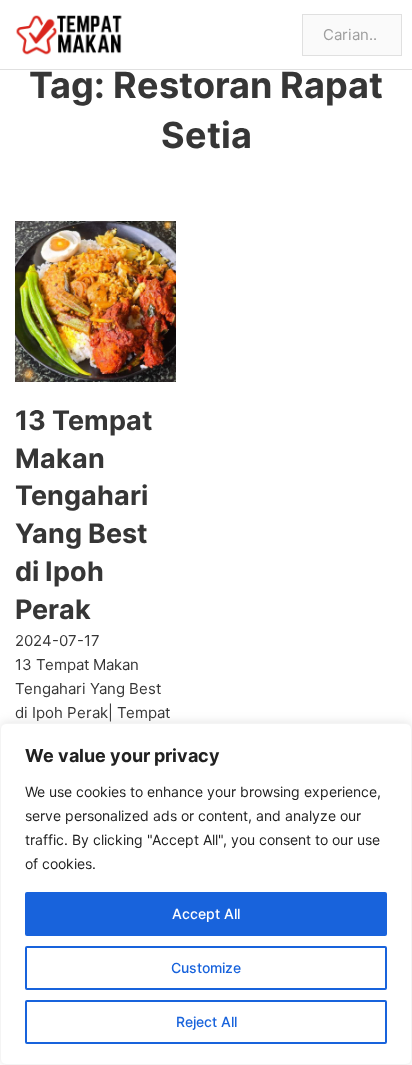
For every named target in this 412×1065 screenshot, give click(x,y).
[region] (206, 894)
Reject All (206, 1021)
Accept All (206, 913)
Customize (206, 967)
